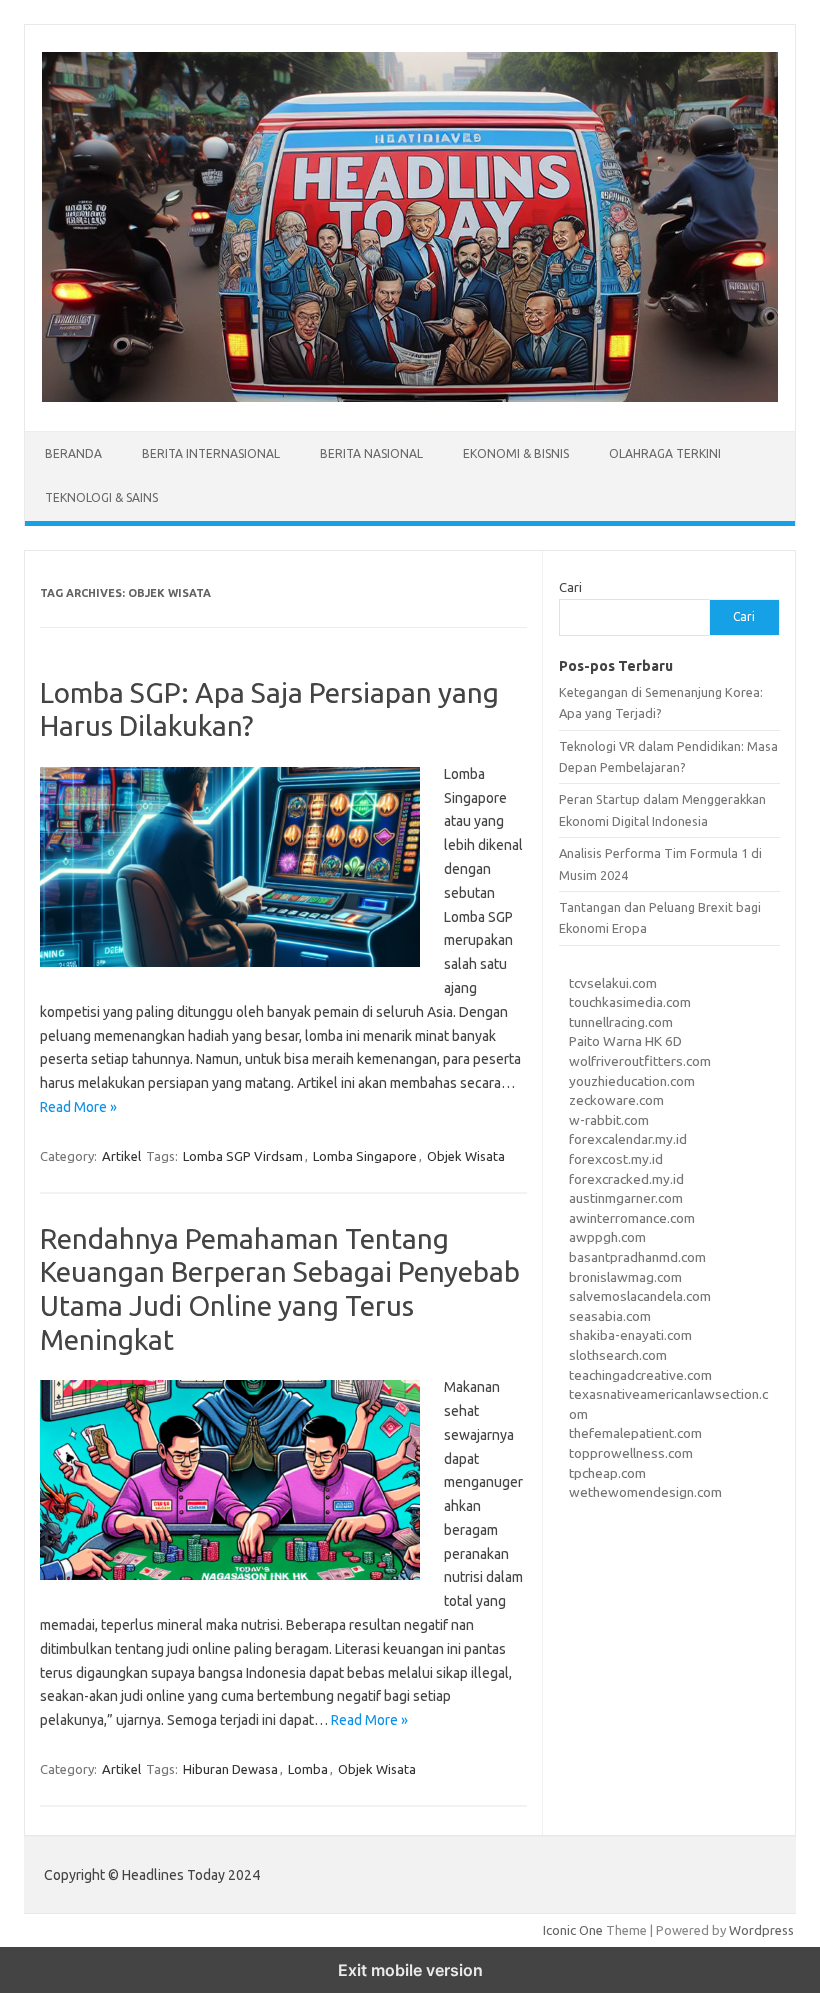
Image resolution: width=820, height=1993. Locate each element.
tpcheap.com (607, 1473)
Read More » (78, 1107)
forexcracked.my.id (626, 1179)
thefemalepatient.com (635, 1433)
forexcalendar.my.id (628, 1139)
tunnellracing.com (621, 1022)
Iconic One (573, 1930)
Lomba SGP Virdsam (243, 1156)
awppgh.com (607, 1237)
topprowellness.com (631, 1453)
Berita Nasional (371, 453)
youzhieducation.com (632, 1081)
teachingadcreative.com (640, 1375)
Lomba (308, 1769)
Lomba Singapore (365, 1156)
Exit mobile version (410, 1970)
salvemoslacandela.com (640, 1296)
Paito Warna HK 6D (625, 1041)
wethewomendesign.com (645, 1492)
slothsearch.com (618, 1355)
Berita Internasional (211, 453)
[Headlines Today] (410, 397)
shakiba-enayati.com (630, 1335)
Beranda (73, 453)
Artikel (121, 1156)
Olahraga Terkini (665, 453)
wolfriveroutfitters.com (640, 1061)
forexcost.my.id (616, 1159)
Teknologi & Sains (101, 497)
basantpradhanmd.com (637, 1257)
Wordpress (761, 1930)
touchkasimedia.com (630, 1002)
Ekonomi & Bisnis (516, 453)
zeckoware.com (616, 1100)
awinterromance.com (632, 1218)
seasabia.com (610, 1316)
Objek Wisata (466, 1156)
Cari (570, 587)
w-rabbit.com (609, 1120)
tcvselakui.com (613, 983)
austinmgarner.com (626, 1198)
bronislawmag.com (625, 1277)
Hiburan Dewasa (230, 1769)
